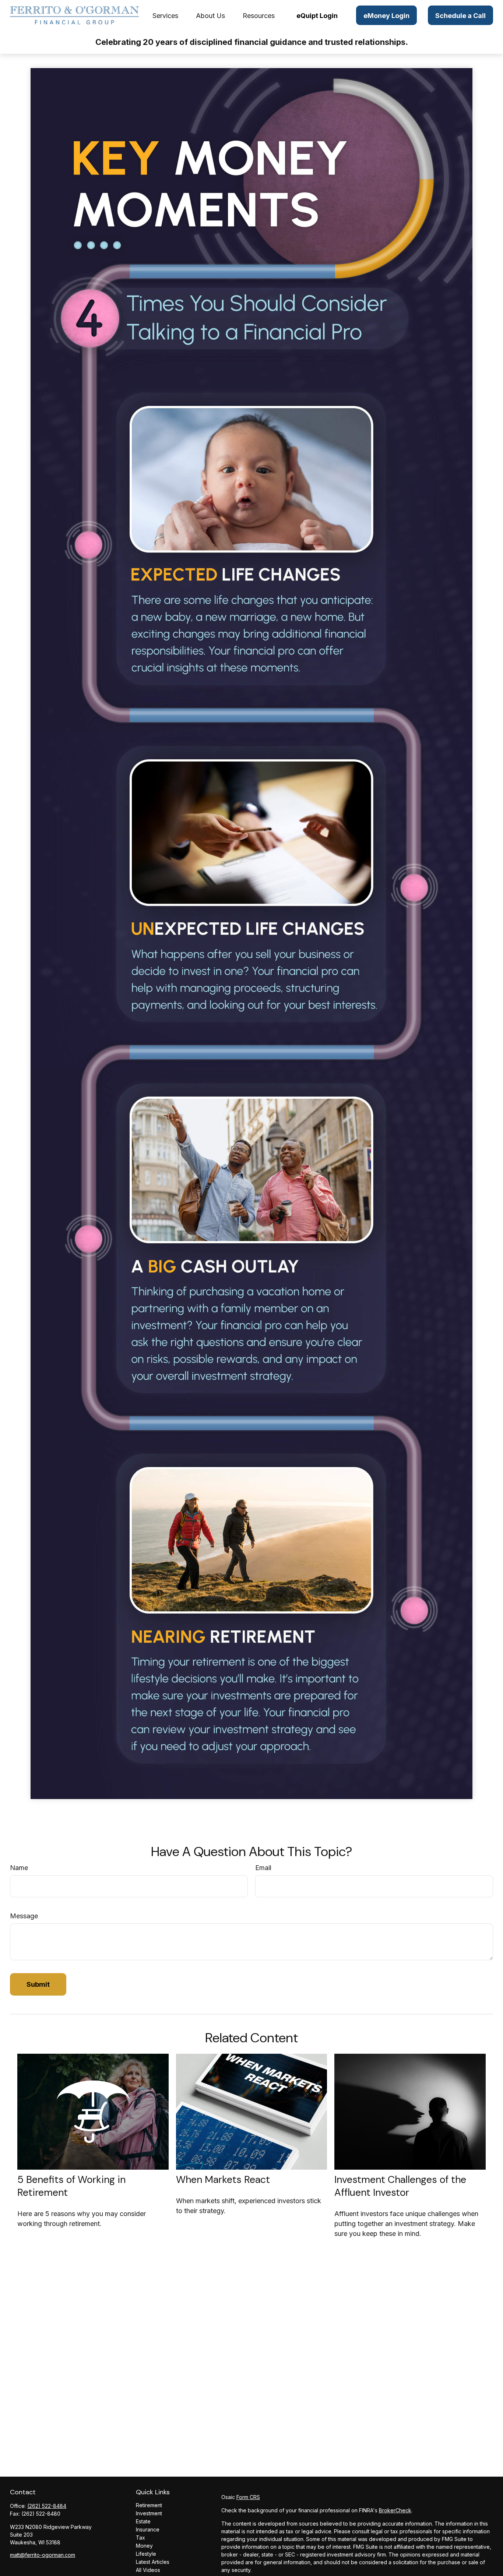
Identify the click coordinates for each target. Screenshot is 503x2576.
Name (19, 1868)
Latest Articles (153, 2562)
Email (263, 1868)
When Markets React (223, 2179)
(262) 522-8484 (47, 2506)
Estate (143, 2521)
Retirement (149, 2505)
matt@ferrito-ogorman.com (43, 2555)
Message (24, 1916)
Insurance (148, 2529)
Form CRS (248, 2497)
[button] (165, 15)
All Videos (148, 2570)
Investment (149, 2513)
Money (144, 2546)
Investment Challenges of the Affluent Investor (400, 2186)
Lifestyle (146, 2554)
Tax (140, 2538)
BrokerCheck (395, 2510)
